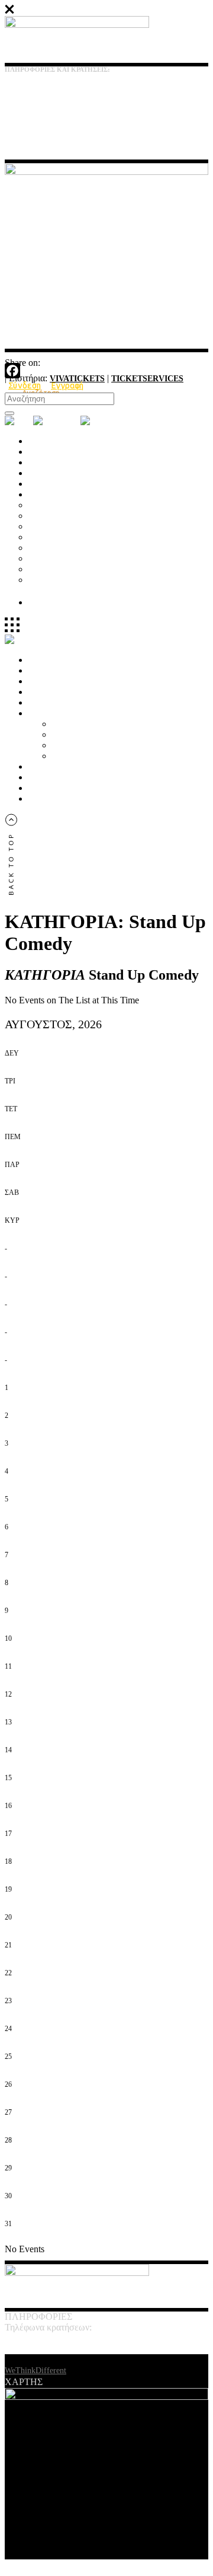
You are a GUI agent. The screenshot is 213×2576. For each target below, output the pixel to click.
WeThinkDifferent (35, 2371)
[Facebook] (106, 371)
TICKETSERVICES (147, 379)
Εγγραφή (67, 385)
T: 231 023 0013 (28, 94)
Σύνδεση (25, 385)
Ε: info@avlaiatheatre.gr (41, 116)
